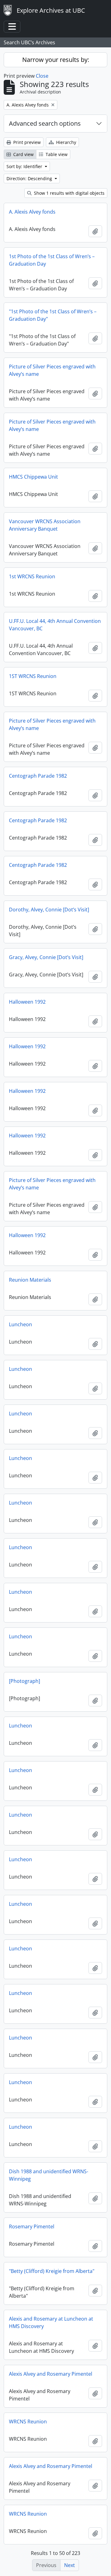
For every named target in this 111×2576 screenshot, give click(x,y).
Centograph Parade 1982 (38, 776)
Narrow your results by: (56, 60)
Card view (23, 154)
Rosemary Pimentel (32, 2226)
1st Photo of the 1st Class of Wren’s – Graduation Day (52, 260)
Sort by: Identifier (25, 166)
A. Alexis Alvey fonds (32, 212)
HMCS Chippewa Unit (33, 477)
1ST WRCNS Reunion (33, 676)
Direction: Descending (30, 178)
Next (70, 2565)
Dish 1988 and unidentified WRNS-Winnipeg (49, 2175)
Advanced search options (45, 123)
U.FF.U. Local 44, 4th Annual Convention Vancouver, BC (55, 625)
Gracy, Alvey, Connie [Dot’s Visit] (46, 957)
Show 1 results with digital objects (69, 193)
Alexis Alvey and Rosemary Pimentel (51, 2374)
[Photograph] (25, 1681)
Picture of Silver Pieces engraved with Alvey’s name (52, 370)
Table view (56, 154)
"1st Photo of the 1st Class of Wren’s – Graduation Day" (53, 315)
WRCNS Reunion (28, 2422)
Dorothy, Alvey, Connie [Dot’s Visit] (49, 910)
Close (42, 76)
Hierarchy (66, 142)
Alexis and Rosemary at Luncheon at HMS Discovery (51, 2322)
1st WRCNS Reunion (32, 576)
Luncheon (21, 1324)
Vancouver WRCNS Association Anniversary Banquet (45, 525)
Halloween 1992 (27, 1002)
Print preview (26, 142)
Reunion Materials (30, 1280)
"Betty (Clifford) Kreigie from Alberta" (52, 2271)
